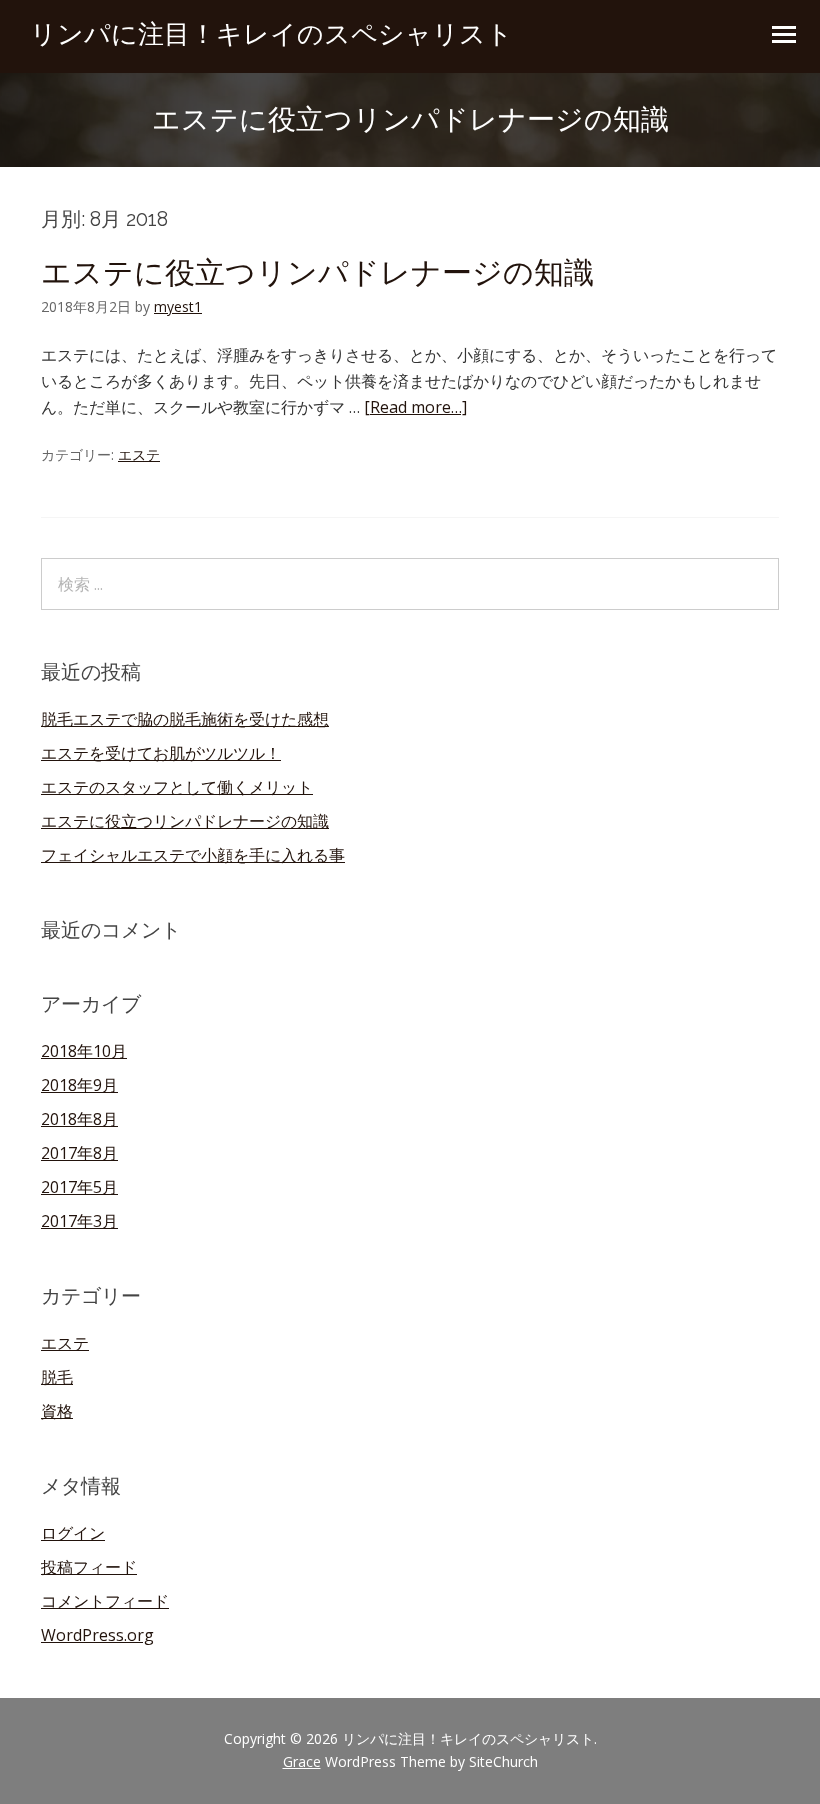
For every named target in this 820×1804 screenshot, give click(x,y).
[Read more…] (415, 407)
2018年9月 (79, 1085)
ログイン (73, 1533)
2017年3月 (79, 1221)
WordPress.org (97, 1635)
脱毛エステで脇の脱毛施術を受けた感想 (185, 719)
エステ (139, 454)
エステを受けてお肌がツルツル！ (161, 753)
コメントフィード (105, 1601)
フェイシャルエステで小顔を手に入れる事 (193, 855)
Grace (302, 1761)
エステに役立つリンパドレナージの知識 (317, 272)
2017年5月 (79, 1187)
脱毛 (57, 1377)
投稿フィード (89, 1567)
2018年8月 (79, 1119)
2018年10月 (84, 1051)
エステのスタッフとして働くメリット (177, 787)
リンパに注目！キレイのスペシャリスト (271, 34)
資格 (57, 1411)
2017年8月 (79, 1153)
